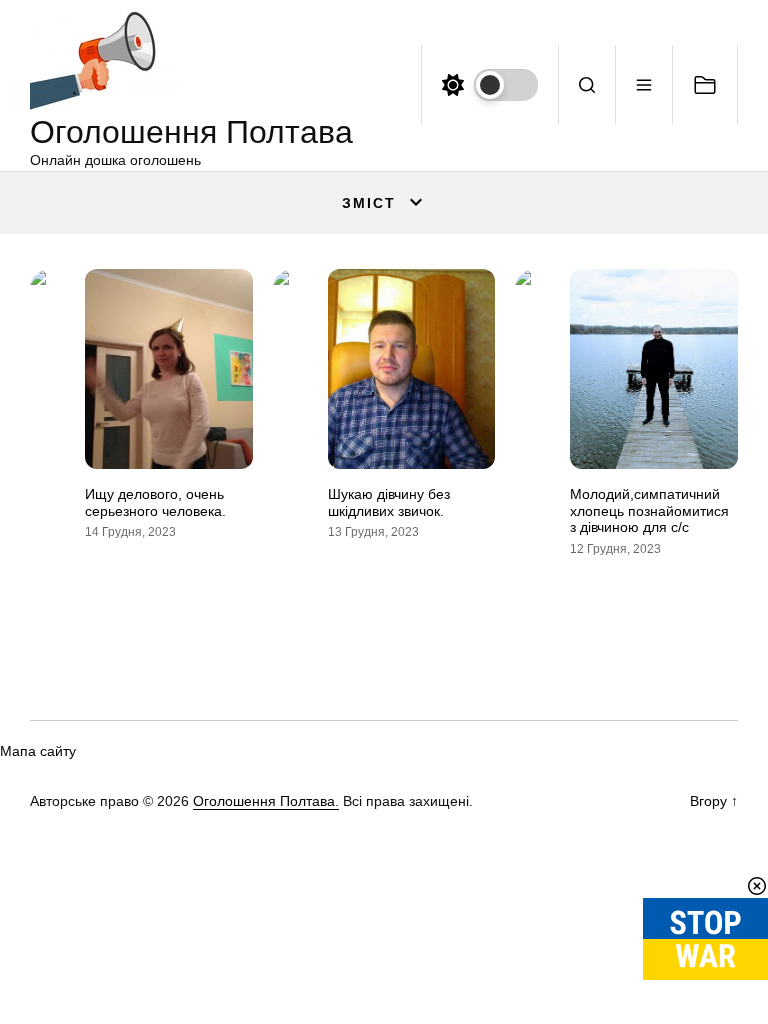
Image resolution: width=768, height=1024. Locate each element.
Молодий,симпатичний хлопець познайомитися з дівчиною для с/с (649, 511)
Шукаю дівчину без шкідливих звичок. (389, 502)
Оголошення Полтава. (266, 801)
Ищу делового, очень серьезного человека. (155, 502)
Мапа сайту (38, 751)
